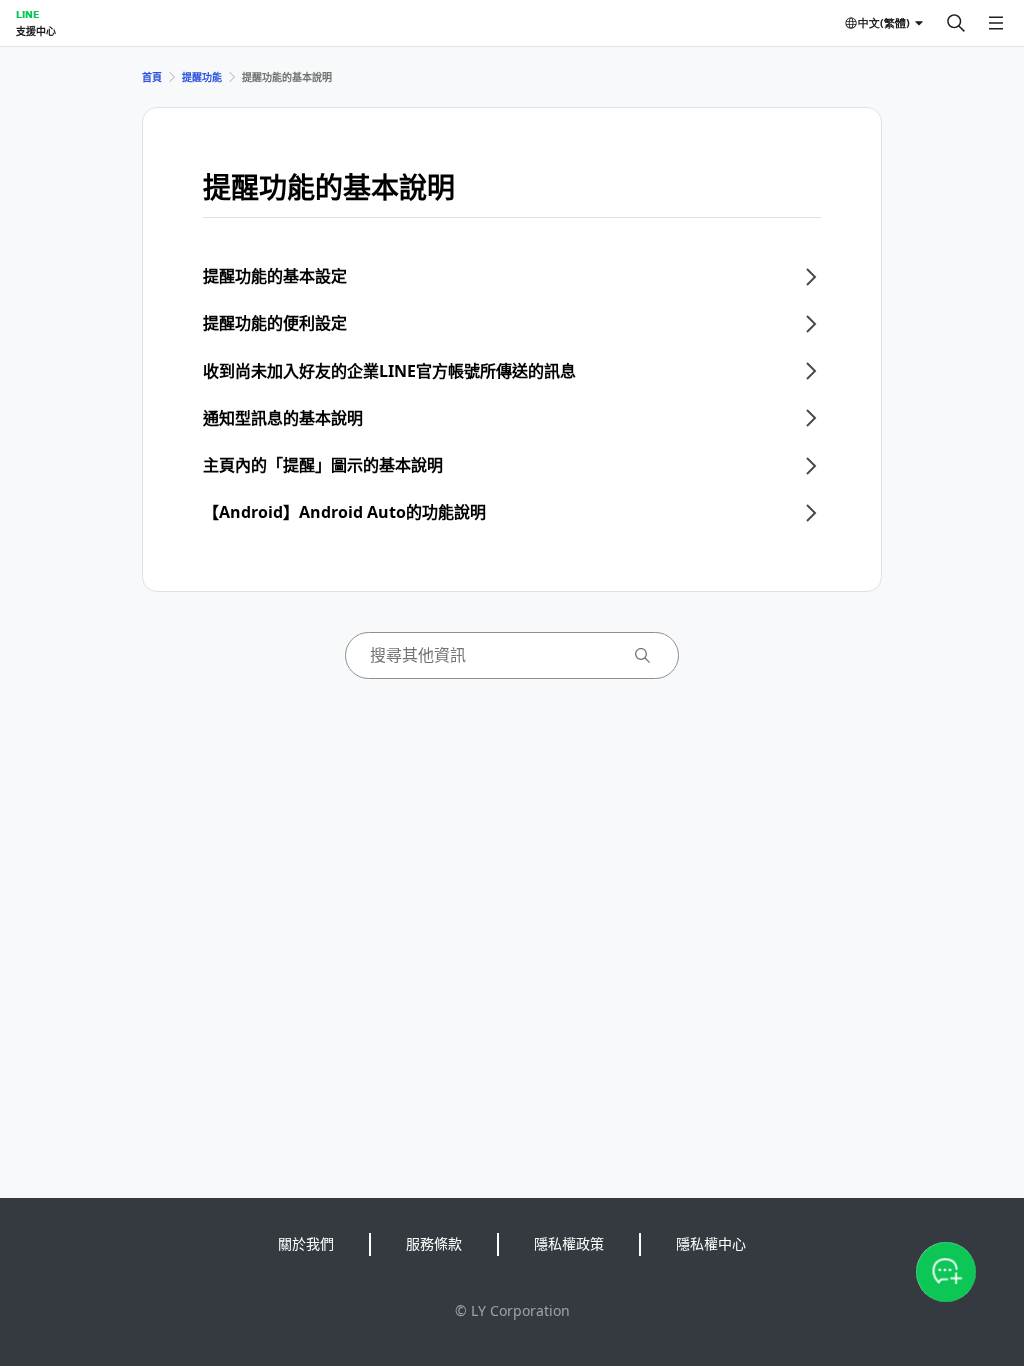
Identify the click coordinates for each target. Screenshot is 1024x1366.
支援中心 (36, 31)
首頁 (152, 77)
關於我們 (306, 1243)
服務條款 (434, 1243)
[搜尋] (956, 23)
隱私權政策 (569, 1243)
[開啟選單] (996, 23)
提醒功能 (202, 77)
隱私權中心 (711, 1243)
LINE (27, 14)
